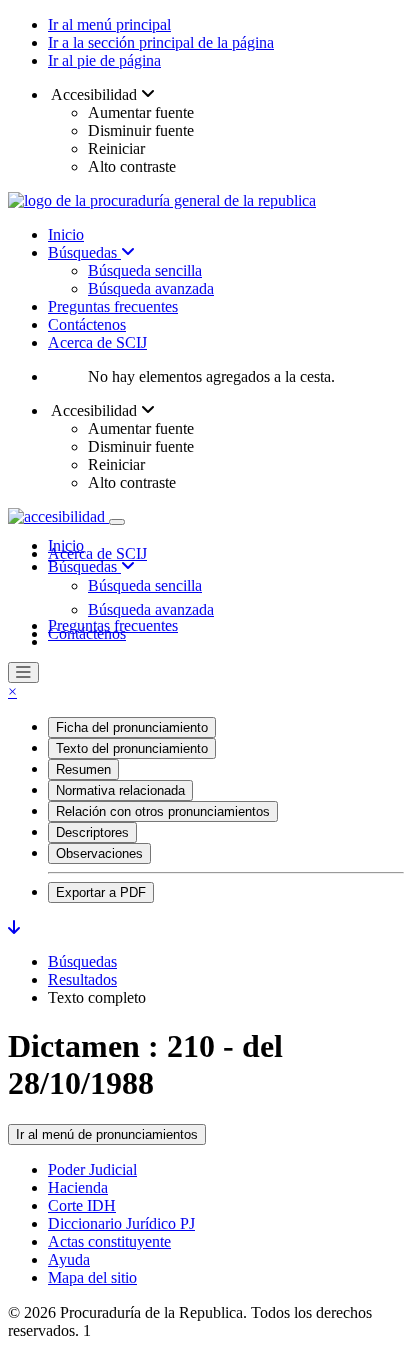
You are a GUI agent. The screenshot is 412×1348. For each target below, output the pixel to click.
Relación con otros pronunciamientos (163, 811)
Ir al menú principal (109, 24)
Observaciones (99, 853)
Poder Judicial (92, 1169)
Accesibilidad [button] (94, 94)
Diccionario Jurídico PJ (121, 1223)
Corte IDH (82, 1205)
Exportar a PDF (101, 892)
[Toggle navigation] (117, 522)
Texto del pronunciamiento (132, 748)
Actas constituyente (109, 1241)
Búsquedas (84, 252)
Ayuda (69, 1259)
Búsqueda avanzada (151, 288)
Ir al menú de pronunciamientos (107, 1134)
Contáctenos (87, 324)
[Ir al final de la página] (14, 927)
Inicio (66, 234)
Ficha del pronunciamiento (132, 727)
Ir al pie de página (104, 60)
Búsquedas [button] (84, 566)
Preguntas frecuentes (113, 306)
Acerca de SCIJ (97, 342)
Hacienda (78, 1187)
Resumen (83, 769)
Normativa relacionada (120, 790)
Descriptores (92, 832)
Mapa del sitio (92, 1277)
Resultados (82, 979)
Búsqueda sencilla (145, 270)
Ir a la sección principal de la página (161, 42)
